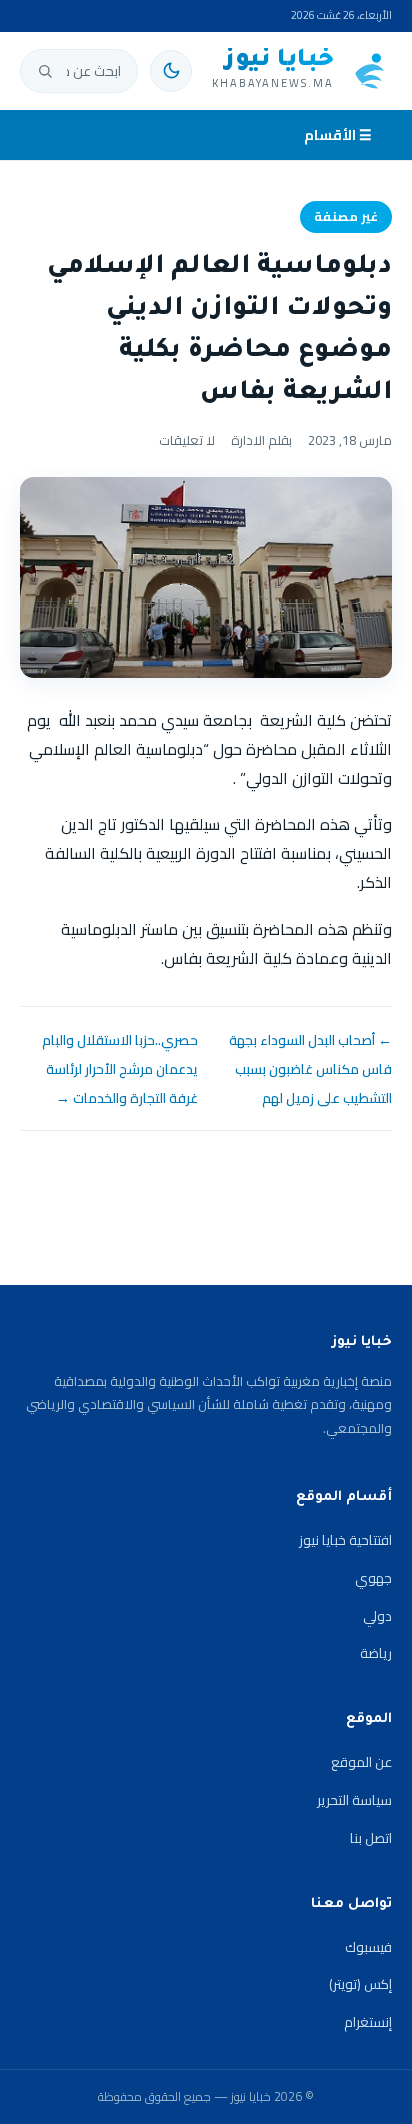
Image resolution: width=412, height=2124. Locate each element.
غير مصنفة (346, 216)
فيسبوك (368, 1947)
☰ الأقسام (338, 135)
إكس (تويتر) (360, 1984)
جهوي (373, 1578)
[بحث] (45, 71)
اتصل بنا (371, 1838)
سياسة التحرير (354, 1800)
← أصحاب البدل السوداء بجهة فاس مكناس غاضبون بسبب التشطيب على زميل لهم (310, 1069)
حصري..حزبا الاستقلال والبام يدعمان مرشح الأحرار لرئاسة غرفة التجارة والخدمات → (120, 1069)
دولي (377, 1616)
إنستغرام (368, 2022)
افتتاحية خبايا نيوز (345, 1540)
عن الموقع (361, 1762)
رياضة (376, 1653)
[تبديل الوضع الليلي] (171, 71)
